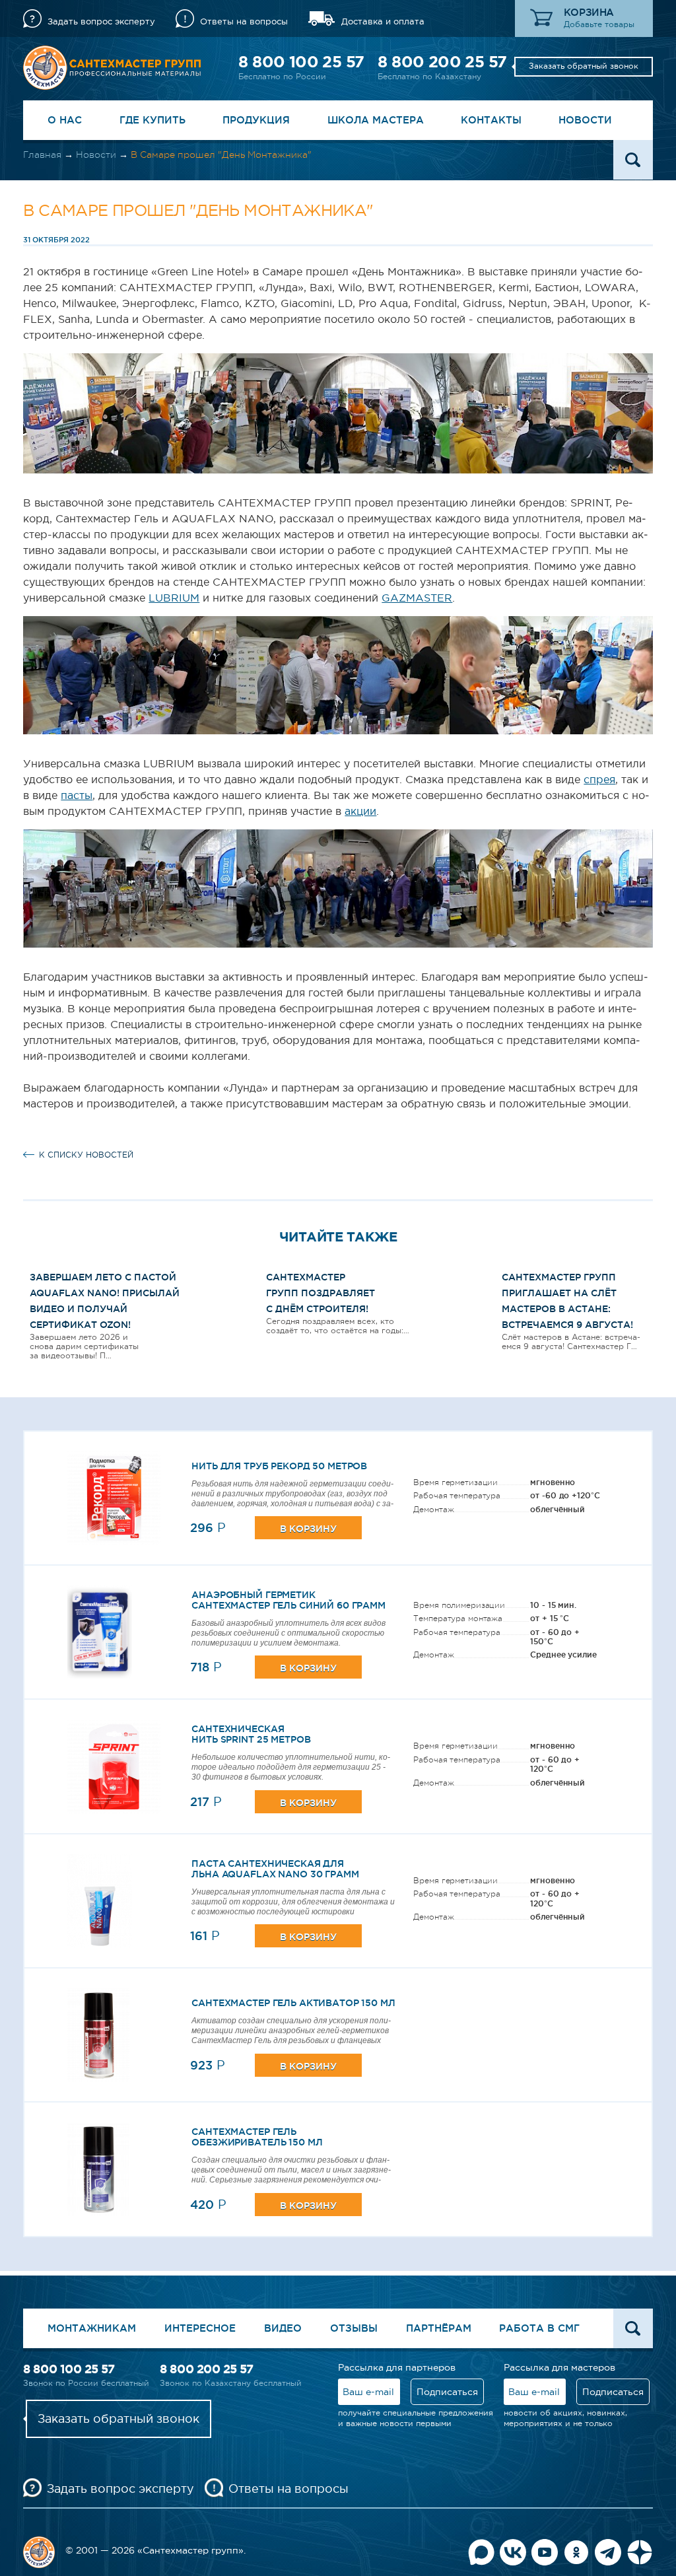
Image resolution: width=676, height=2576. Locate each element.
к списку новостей (86, 1155)
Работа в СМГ (539, 2328)
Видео (283, 2328)
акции (360, 811)
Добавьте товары (599, 24)
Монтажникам (92, 2328)
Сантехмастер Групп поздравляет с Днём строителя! (321, 1293)
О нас (65, 120)
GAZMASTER (417, 598)
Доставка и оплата (383, 21)
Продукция (256, 120)
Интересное (200, 2328)
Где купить (152, 120)
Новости (585, 120)
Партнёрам (439, 2328)
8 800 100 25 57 (301, 62)
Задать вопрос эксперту (101, 21)
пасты (77, 795)
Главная (42, 155)
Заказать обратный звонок (584, 66)
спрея (599, 779)
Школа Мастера (376, 120)
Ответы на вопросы (244, 21)
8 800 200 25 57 (442, 62)
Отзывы (354, 2328)
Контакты (491, 120)
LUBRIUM (174, 598)
